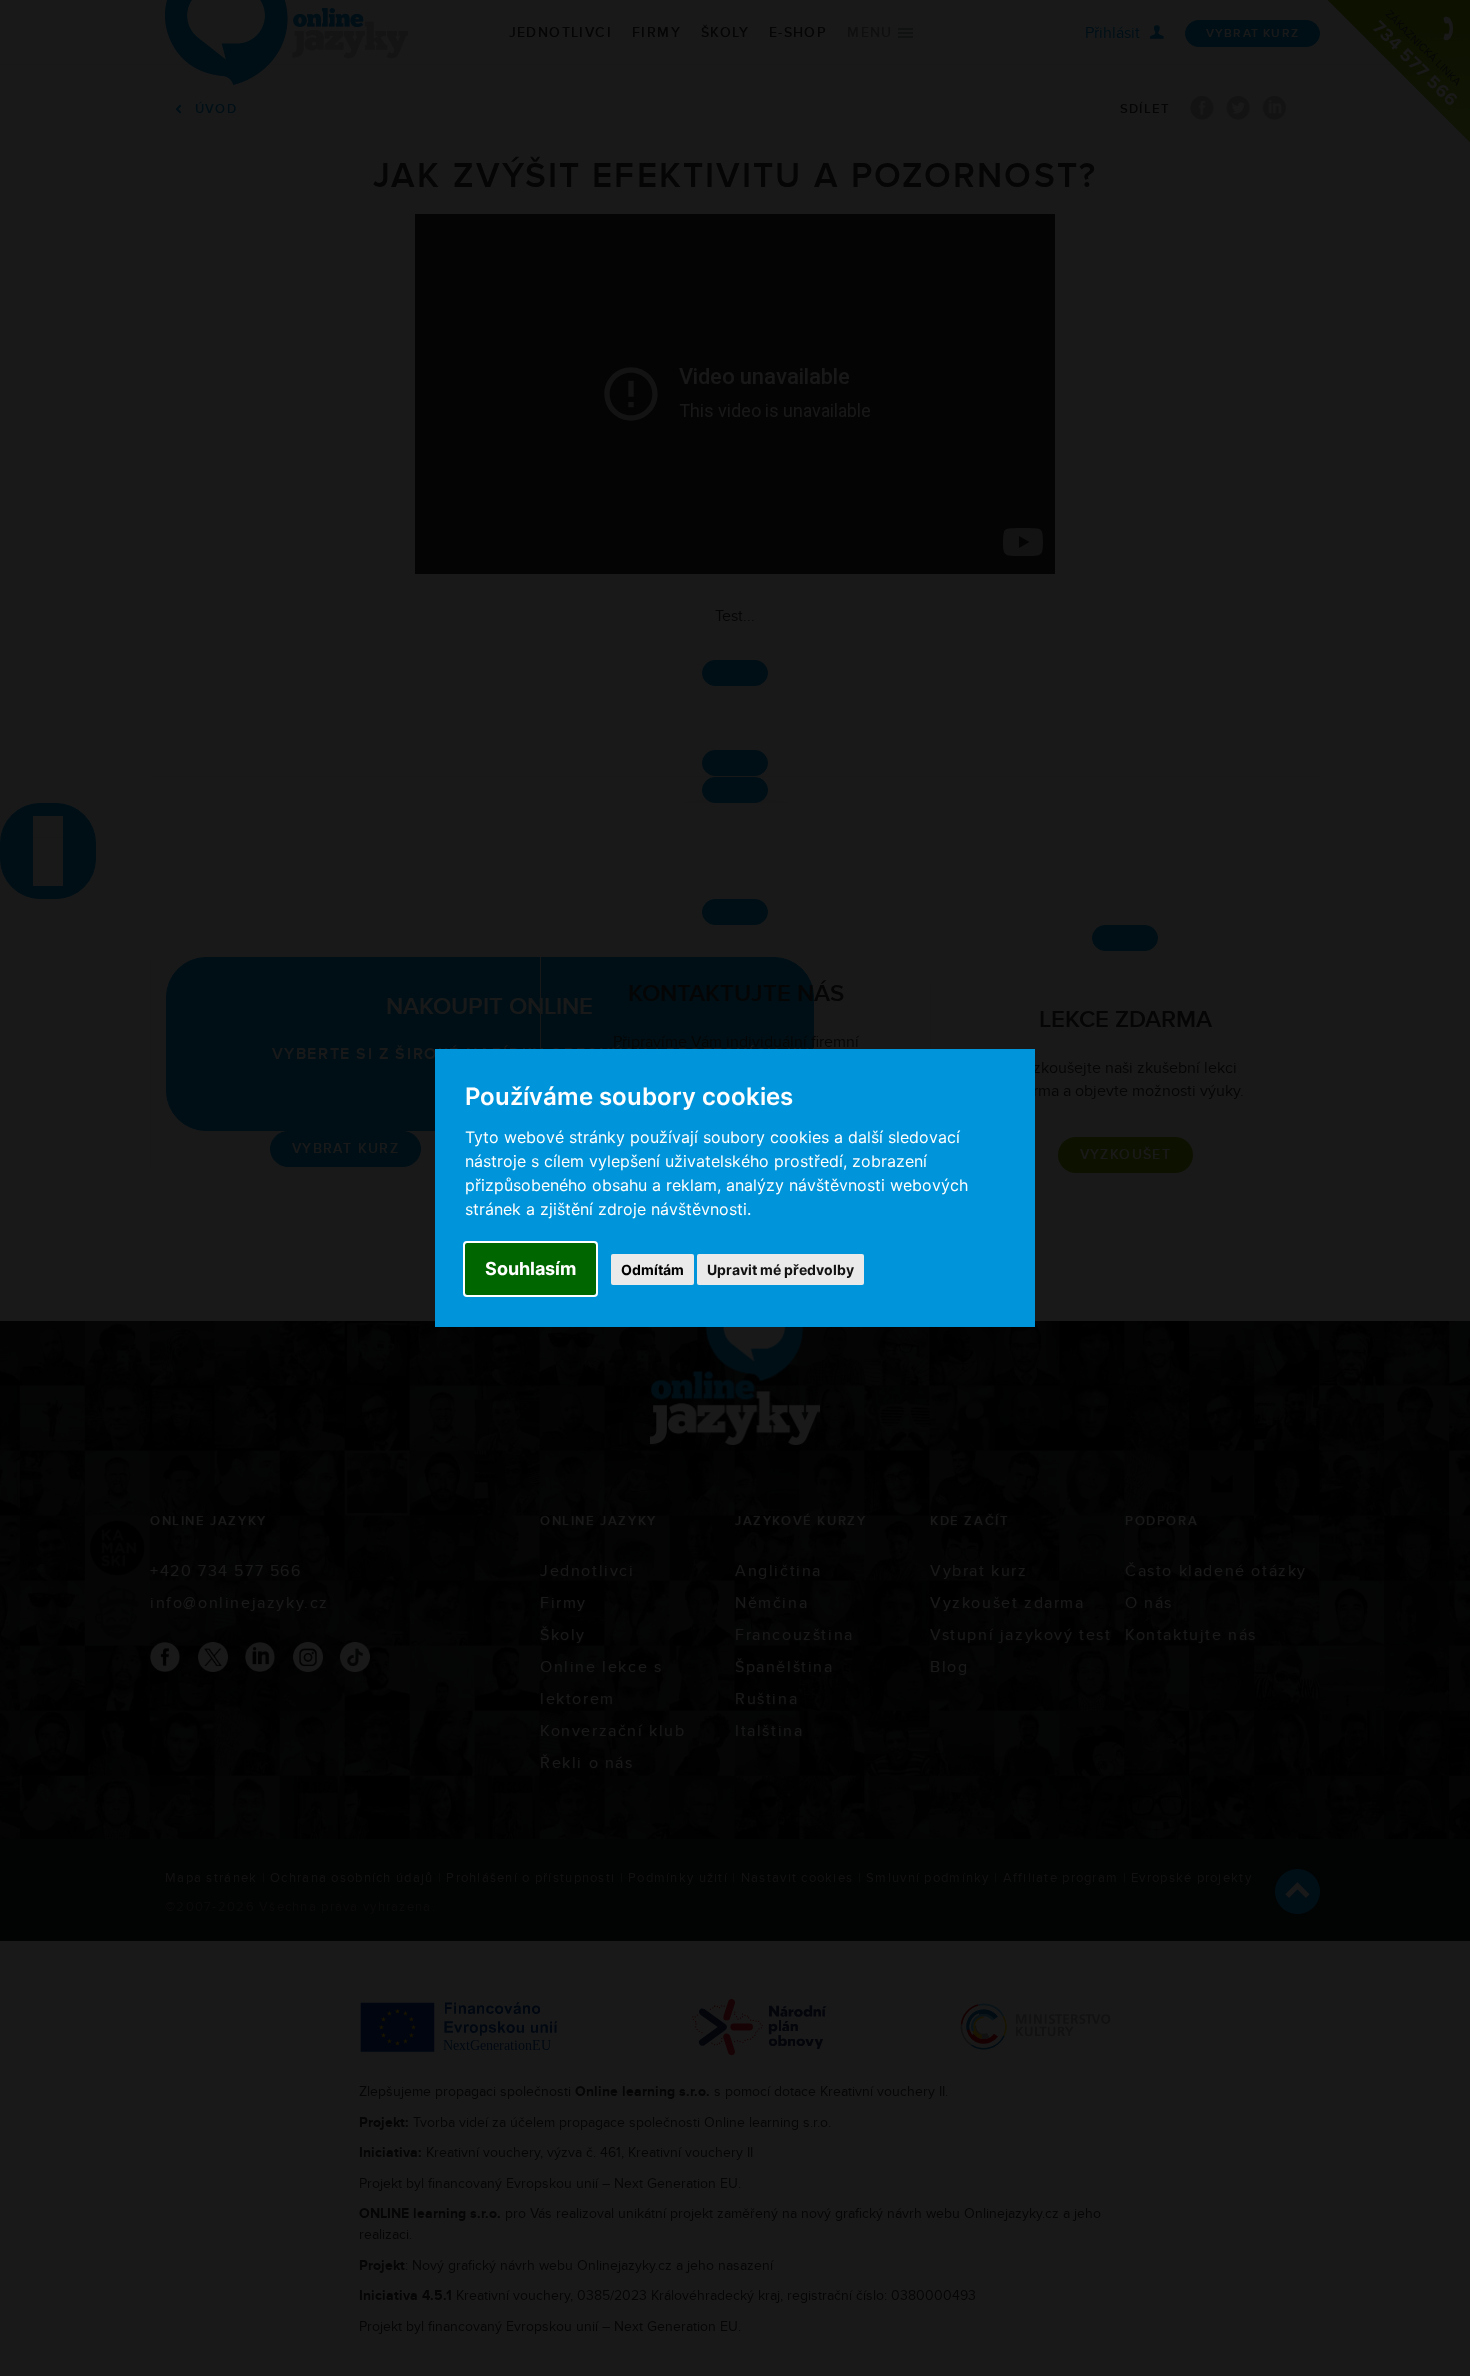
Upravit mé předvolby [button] (780, 1269)
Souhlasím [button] (530, 1268)
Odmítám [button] (652, 1269)
